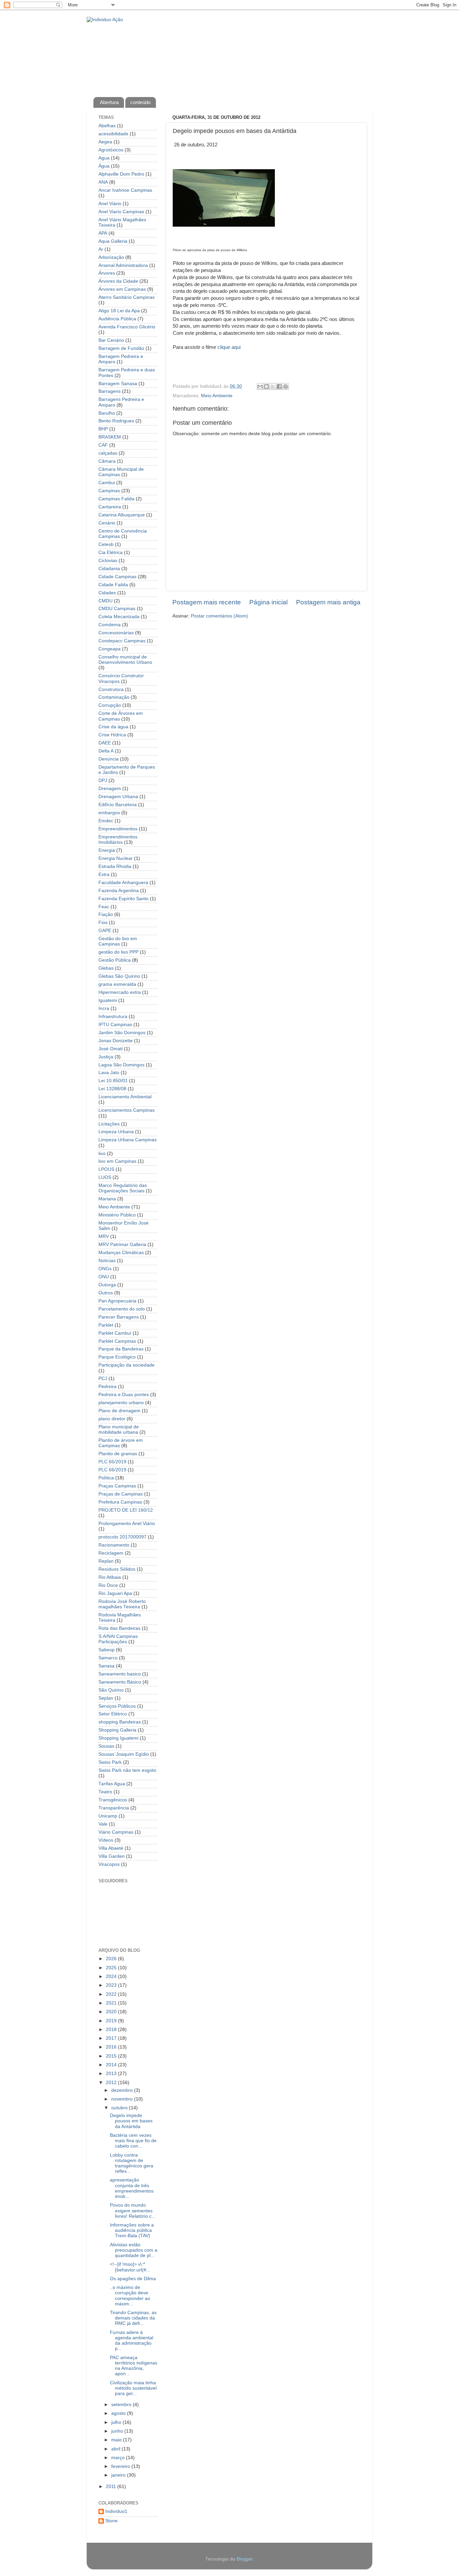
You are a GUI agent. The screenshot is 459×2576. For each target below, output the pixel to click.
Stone (111, 2521)
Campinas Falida (116, 499)
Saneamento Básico (120, 1682)
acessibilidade (113, 134)
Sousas (106, 1746)
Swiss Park (110, 1762)
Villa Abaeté (111, 1848)
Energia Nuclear (116, 858)
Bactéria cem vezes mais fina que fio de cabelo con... (133, 2141)
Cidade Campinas (117, 577)
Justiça (106, 1057)
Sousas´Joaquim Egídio (124, 1754)
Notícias (107, 1261)
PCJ (103, 1378)
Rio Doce (108, 1585)
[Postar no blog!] (266, 386)
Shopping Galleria (117, 1730)
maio (117, 2440)
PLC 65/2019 (112, 1462)
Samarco (108, 1658)
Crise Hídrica (112, 735)
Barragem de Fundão (121, 348)
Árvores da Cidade (118, 281)
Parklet (106, 1325)
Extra (104, 875)
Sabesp (107, 1650)
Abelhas (107, 126)
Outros (106, 1293)
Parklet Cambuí (115, 1333)
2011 (112, 2487)
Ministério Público (117, 1215)
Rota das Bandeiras (119, 1628)
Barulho (107, 413)
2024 (112, 1976)
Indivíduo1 (116, 2511)
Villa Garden (112, 1856)
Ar (101, 249)
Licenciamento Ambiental (125, 1097)
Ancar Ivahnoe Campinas (125, 190)
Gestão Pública (115, 960)
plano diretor (112, 1419)
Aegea (105, 142)
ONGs (105, 1269)
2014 (112, 2065)
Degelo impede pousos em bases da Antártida (131, 2121)
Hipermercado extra (120, 992)
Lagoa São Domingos (121, 1065)
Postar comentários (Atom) (219, 616)
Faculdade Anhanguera (123, 883)
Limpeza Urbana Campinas (128, 1140)
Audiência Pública (117, 319)
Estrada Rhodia (115, 866)
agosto (119, 2413)
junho (118, 2431)
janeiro (119, 2475)
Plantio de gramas (118, 1454)
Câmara (107, 461)
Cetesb (106, 544)
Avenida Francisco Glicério (127, 327)
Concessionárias (116, 633)
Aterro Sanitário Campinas (127, 297)
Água (104, 166)
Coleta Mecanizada (119, 617)
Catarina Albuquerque (122, 515)
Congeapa (110, 649)
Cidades (107, 593)
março (119, 2458)
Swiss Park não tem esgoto (127, 1770)
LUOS (105, 1177)
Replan (106, 1561)
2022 (112, 1994)
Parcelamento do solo (122, 1309)
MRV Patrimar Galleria (122, 1245)
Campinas (109, 491)
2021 (112, 2003)
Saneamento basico (120, 1674)
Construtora (111, 689)
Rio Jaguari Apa (115, 1593)
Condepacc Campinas (122, 641)
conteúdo (140, 102)
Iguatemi (108, 1000)
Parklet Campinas (117, 1341)
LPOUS (106, 1169)
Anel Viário (110, 204)
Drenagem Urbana (118, 797)
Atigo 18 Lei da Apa (119, 311)
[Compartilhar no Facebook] (279, 386)
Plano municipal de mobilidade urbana (119, 1430)
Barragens (110, 391)
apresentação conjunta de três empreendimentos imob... (132, 2188)
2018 (112, 2030)
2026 (112, 1959)
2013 (112, 2074)
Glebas (106, 968)
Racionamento (114, 1545)
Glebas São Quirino (119, 976)
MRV (104, 1236)
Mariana (107, 1199)
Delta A (106, 751)
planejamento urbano (121, 1403)
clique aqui (229, 347)
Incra (104, 1008)
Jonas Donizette (116, 1041)
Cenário (107, 523)
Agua (104, 158)
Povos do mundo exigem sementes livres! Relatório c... (133, 2211)
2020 (112, 2012)
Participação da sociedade (127, 1365)
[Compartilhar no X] (273, 386)
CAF (103, 445)
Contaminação (114, 697)
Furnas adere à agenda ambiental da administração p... (132, 2341)
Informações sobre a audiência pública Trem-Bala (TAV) (132, 2230)
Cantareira (110, 507)
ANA (103, 182)
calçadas (108, 453)
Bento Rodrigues (116, 421)
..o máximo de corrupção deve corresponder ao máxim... (130, 2296)
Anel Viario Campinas (121, 212)
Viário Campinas (116, 1832)
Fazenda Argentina (119, 891)
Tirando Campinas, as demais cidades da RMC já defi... (133, 2318)
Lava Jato (109, 1073)
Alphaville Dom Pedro (121, 174)
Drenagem (110, 789)
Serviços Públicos (117, 1706)
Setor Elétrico (113, 1714)
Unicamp (108, 1816)
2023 (112, 1985)
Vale (103, 1824)
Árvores (107, 273)
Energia (107, 850)
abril (116, 2449)
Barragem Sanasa (118, 384)
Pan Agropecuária (117, 1301)
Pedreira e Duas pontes (124, 1395)
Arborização (111, 257)
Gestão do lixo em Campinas (118, 941)
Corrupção (110, 705)
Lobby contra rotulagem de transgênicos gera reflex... (132, 2163)
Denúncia (109, 759)
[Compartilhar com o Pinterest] (286, 386)
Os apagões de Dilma (133, 2279)
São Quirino (111, 1690)
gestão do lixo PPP (118, 952)
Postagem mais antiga (328, 602)
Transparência (114, 1808)
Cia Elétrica (111, 553)
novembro (123, 2099)
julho (117, 2422)
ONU (104, 1277)
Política (106, 1478)
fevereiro (121, 2466)
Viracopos (109, 1864)
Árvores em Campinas (122, 289)
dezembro (123, 2090)
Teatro (105, 1792)
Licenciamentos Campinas (127, 1110)
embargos (109, 813)
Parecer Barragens (119, 1317)
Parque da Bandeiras (121, 1349)
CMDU (106, 601)
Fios (103, 923)
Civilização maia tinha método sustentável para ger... (133, 2388)
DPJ (103, 780)
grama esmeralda (117, 984)
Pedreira (108, 1387)
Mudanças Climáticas (121, 1253)
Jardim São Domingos (122, 1033)
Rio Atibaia (110, 1577)
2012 (112, 2083)
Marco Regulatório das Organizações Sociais (123, 1188)
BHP (103, 429)
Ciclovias (108, 561)
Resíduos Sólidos (117, 1569)
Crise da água (113, 727)
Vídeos (106, 1840)
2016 (112, 2047)
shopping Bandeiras (120, 1722)
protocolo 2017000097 (122, 1537)
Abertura (109, 102)
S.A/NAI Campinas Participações (118, 1639)
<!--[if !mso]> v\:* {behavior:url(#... (130, 2267)
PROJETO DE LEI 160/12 (126, 1510)
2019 (112, 2021)
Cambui (107, 483)
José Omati (111, 1049)
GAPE (105, 931)
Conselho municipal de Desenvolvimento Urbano (125, 660)
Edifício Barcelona (118, 805)
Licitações (109, 1124)
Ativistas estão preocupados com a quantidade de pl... (134, 2250)
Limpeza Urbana (116, 1132)
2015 (112, 2056)
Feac (104, 907)
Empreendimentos (118, 829)
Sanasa (107, 1666)
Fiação (106, 914)
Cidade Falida (113, 585)
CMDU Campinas (117, 609)
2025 (112, 1968)
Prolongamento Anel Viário (127, 1524)
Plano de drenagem (119, 1411)
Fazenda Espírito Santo (123, 899)
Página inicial (268, 602)
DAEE (105, 743)
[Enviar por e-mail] (260, 386)
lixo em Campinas (117, 1161)
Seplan (106, 1698)
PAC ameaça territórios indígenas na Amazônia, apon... (134, 2366)
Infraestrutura (113, 1017)
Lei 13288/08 (112, 1089)
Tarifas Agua (112, 1784)
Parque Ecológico (117, 1357)
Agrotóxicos (111, 150)
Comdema (110, 625)
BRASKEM (110, 437)
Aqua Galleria (113, 241)
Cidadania (109, 569)
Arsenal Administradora (123, 265)
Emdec (106, 821)
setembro (122, 2405)
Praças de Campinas (121, 1494)
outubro (120, 2108)
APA (103, 233)
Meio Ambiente (217, 396)
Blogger (245, 2559)
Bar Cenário (111, 340)
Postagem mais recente (207, 602)
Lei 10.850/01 (113, 1081)
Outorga (107, 1285)
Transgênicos (113, 1800)
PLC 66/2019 (112, 1470)
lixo (102, 1154)
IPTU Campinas (115, 1025)
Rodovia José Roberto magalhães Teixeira (122, 1604)
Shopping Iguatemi (118, 1738)
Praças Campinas (117, 1486)
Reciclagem (111, 1553)
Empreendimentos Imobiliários (118, 840)
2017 (112, 2038)
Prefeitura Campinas (120, 1502)
